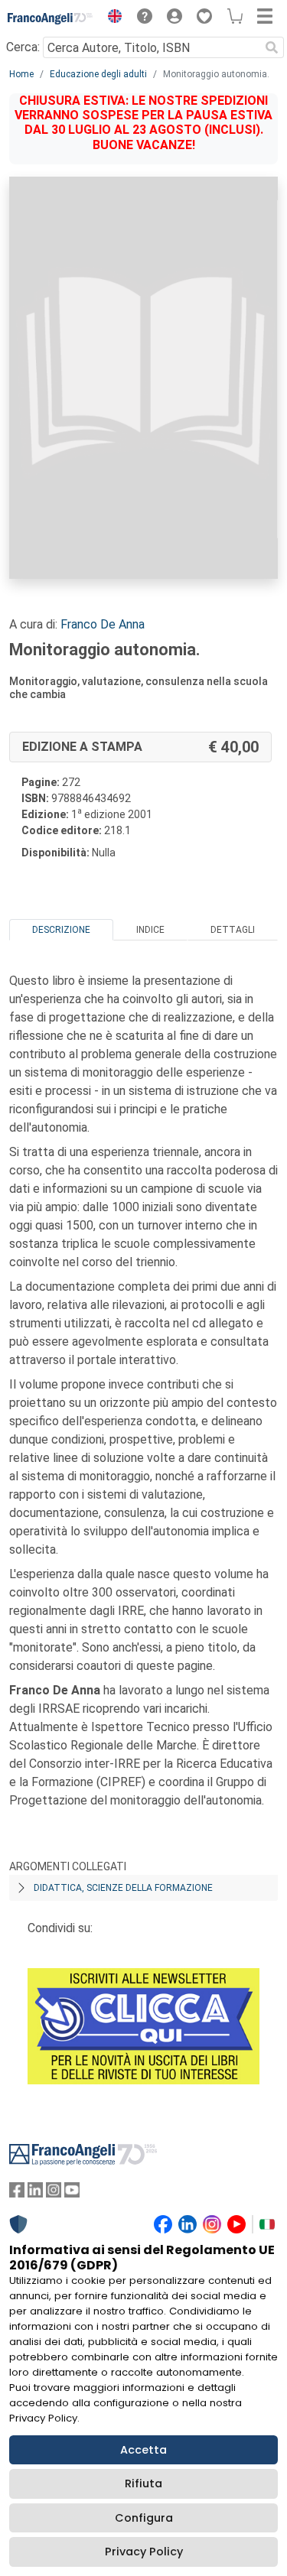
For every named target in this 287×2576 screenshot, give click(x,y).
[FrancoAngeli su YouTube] (72, 2193)
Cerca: (23, 47)
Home (21, 74)
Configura (144, 2518)
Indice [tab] (150, 930)
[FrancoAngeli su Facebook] (17, 2193)
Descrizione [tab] (61, 930)
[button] (111, 18)
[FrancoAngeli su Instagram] (54, 2193)
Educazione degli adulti (98, 74)
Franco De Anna (103, 624)
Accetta (143, 2450)
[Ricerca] (272, 47)
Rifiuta (143, 2483)
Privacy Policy (144, 2552)
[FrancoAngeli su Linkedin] (35, 2193)
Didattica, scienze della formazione (123, 1888)
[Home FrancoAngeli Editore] (51, 18)
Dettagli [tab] (233, 930)
